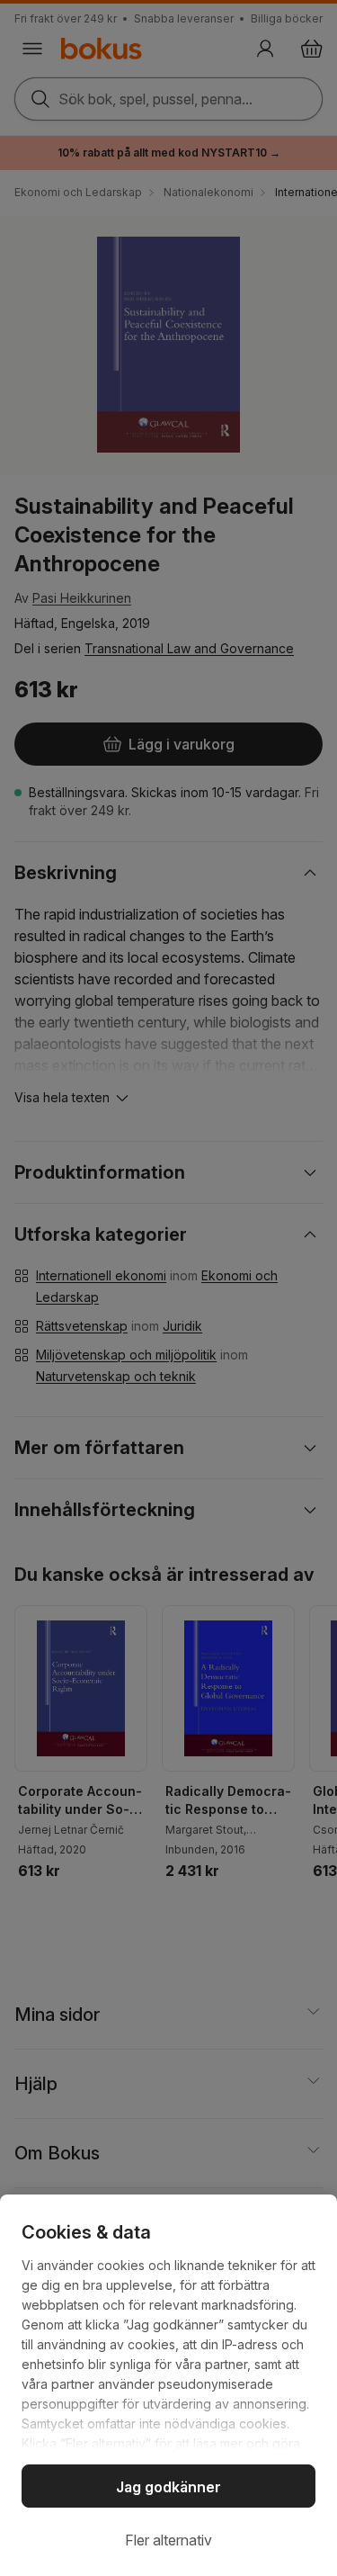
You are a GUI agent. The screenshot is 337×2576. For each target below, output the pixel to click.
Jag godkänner (168, 2487)
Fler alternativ (168, 2540)
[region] (168, 2385)
